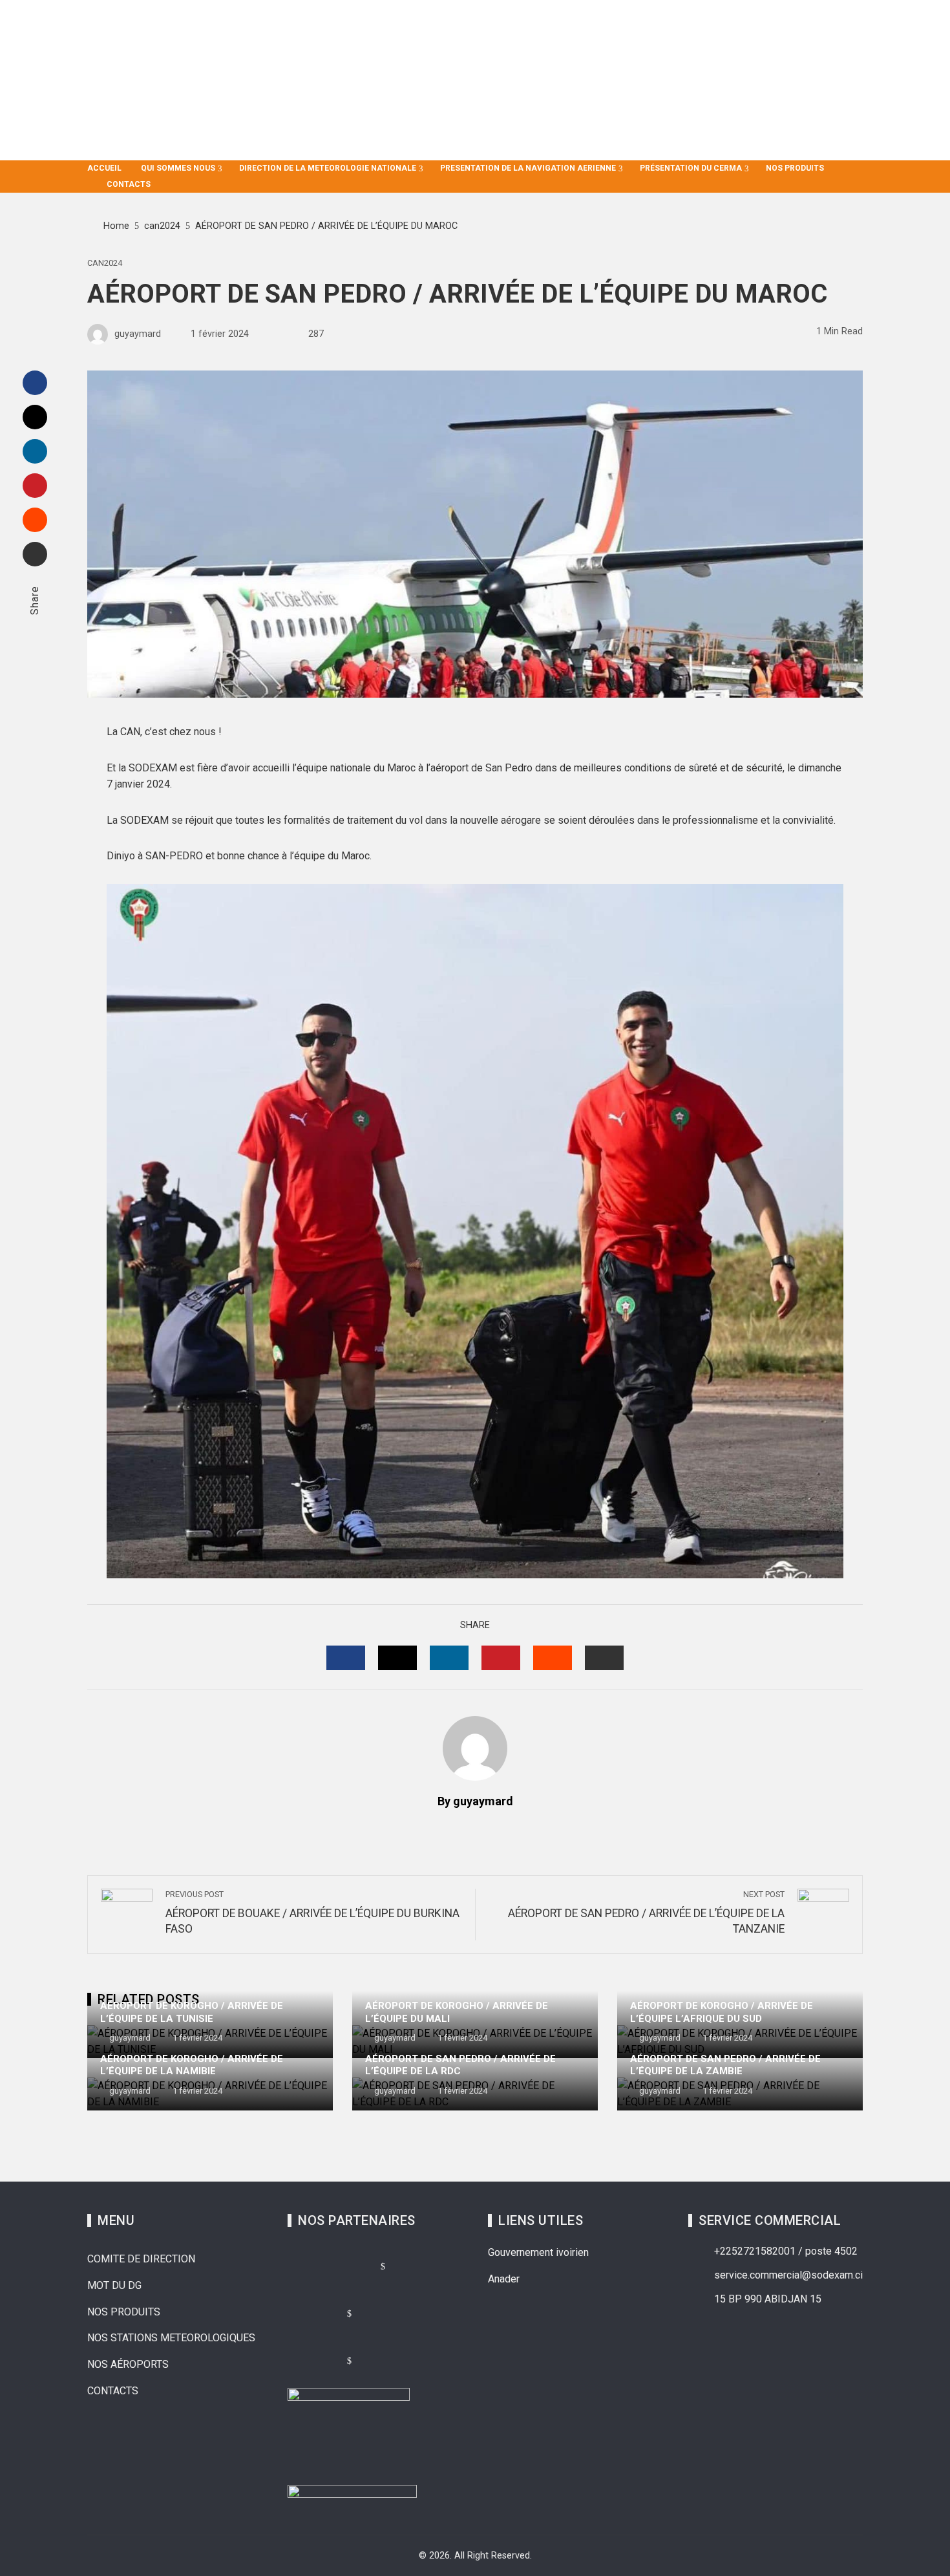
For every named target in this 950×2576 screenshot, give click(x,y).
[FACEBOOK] (346, 1658)
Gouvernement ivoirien (538, 2252)
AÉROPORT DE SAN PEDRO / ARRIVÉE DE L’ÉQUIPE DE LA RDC (460, 2065)
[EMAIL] (604, 1658)
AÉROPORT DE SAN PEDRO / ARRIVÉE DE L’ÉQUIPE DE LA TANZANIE (646, 1913)
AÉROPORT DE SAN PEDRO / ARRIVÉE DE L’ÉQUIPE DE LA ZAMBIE (725, 2065)
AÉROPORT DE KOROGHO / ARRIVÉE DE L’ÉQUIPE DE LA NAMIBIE (192, 2065)
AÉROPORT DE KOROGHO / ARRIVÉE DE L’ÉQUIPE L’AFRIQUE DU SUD (722, 2012)
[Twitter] (35, 417)
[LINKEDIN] (449, 1658)
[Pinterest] (35, 486)
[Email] (35, 554)
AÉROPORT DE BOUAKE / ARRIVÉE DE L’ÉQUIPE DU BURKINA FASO (312, 1913)
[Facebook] (35, 383)
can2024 (105, 263)
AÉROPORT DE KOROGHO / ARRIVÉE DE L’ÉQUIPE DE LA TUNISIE (192, 2012)
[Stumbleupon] (35, 520)
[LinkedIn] (35, 451)
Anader (504, 2279)
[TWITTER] (397, 1658)
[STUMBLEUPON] (553, 1658)
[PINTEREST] (501, 1658)
